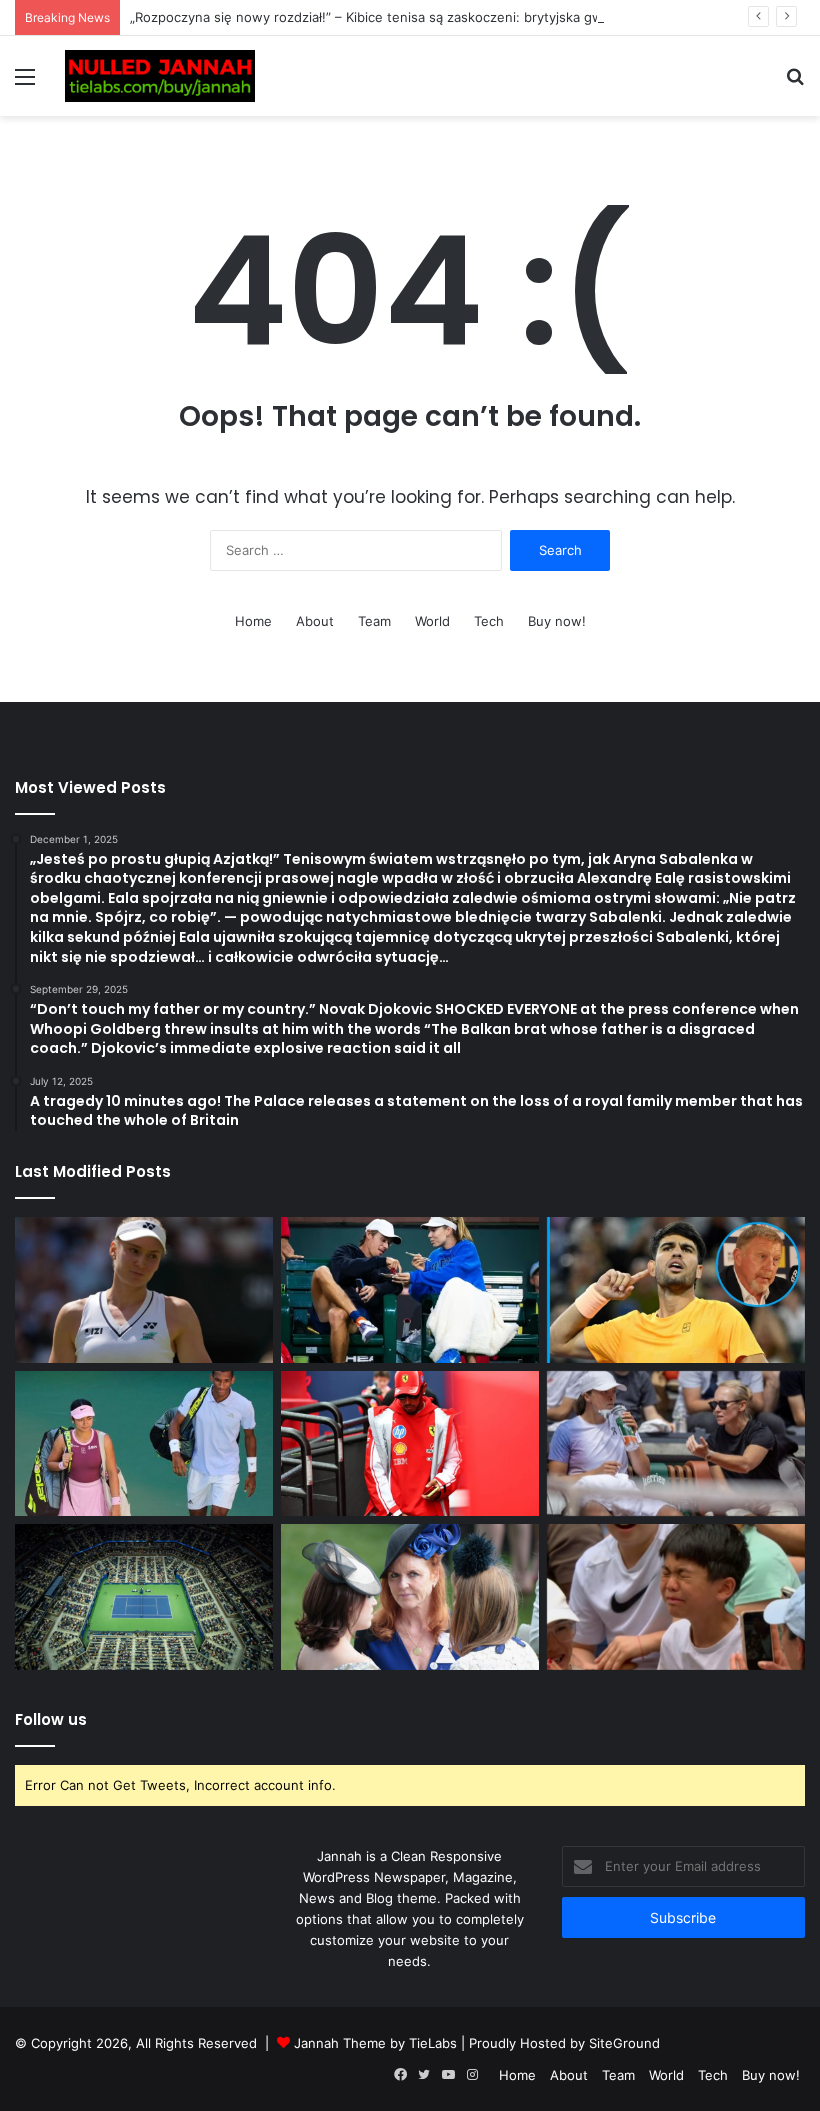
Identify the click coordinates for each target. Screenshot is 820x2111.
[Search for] (795, 83)
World (432, 621)
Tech (489, 621)
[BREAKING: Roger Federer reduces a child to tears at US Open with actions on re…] (676, 1597)
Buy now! (557, 621)
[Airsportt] (160, 76)
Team (374, 621)
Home (253, 621)
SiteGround (624, 2043)
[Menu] (25, 83)
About (315, 621)
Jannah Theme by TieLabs (375, 2043)
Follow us (51, 1719)
